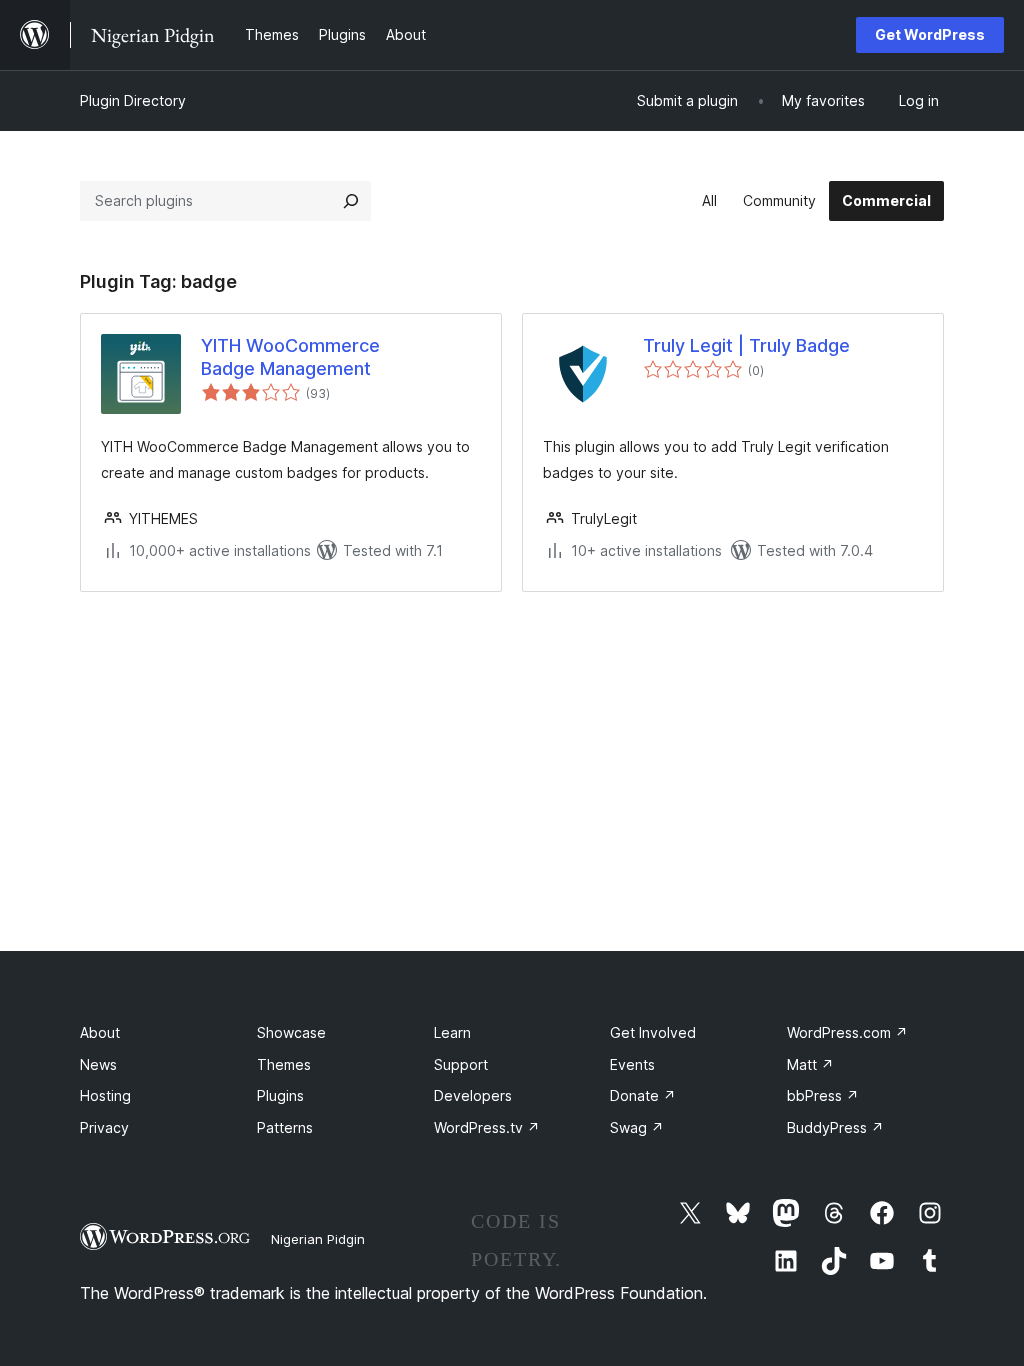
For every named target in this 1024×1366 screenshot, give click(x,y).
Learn (452, 1032)
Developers (473, 1095)
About (100, 1032)
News (98, 1064)
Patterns (285, 1127)
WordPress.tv (487, 1127)
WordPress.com (847, 1032)
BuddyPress (835, 1127)
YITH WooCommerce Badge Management (290, 357)
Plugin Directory (133, 100)
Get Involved (653, 1032)
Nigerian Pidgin (318, 1239)
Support (461, 1064)
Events (632, 1064)
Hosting (105, 1095)
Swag (637, 1127)
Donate (643, 1095)
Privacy (104, 1127)
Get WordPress (930, 34)
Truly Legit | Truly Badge (746, 345)
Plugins (280, 1095)
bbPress (823, 1095)
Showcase (291, 1032)
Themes (284, 1064)
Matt (810, 1064)
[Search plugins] (351, 201)
